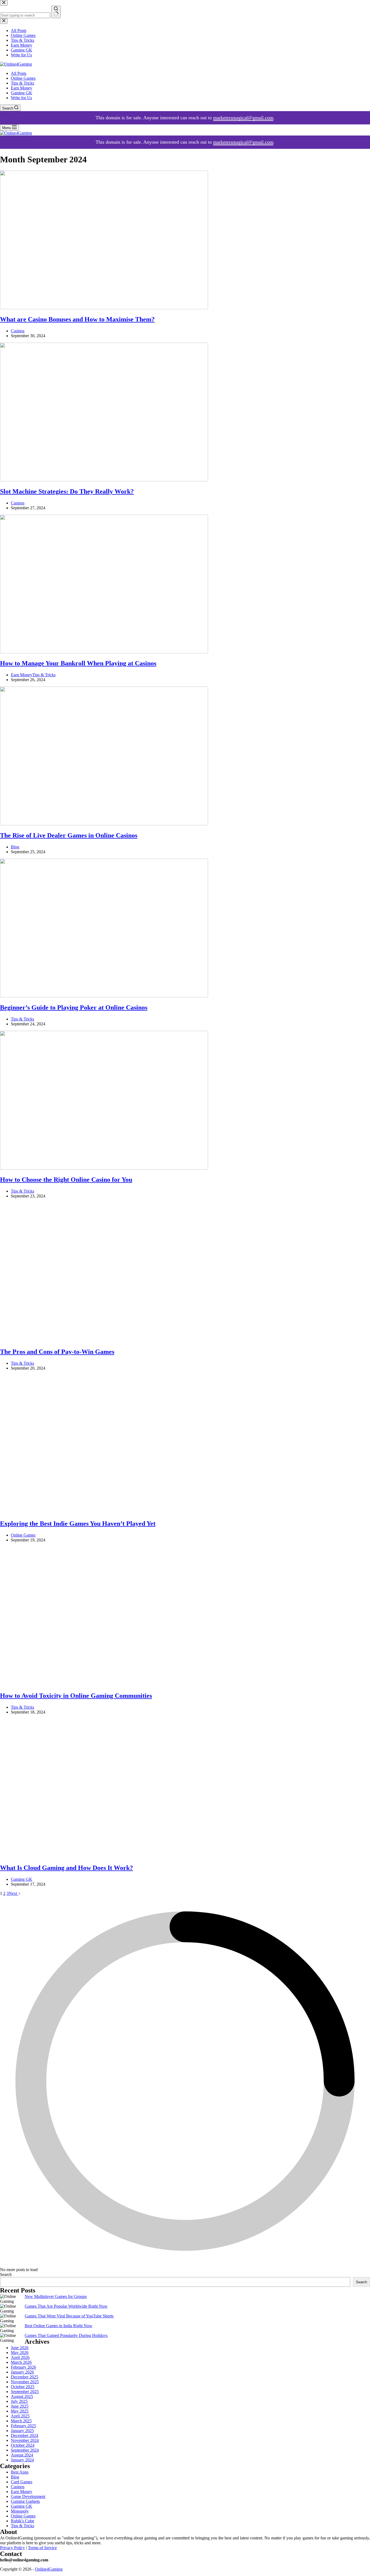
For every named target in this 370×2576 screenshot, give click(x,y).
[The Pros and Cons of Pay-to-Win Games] (104, 1340)
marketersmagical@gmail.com (243, 118)
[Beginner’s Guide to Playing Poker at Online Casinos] (104, 996)
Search (6, 2541)
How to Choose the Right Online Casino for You (66, 1180)
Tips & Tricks (22, 83)
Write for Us (21, 98)
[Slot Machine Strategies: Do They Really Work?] (104, 480)
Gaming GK (22, 93)
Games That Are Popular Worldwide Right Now (66, 2573)
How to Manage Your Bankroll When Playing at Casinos (78, 663)
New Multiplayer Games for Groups (56, 2563)
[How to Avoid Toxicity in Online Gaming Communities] (104, 1684)
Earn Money (22, 88)
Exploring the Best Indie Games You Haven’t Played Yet (78, 1524)
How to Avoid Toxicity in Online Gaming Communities (76, 1696)
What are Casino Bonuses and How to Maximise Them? (77, 319)
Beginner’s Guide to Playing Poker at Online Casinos (74, 1007)
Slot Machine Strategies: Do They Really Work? (67, 491)
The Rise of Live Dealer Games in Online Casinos (69, 835)
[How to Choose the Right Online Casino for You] (104, 1168)
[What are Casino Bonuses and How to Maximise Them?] (104, 308)
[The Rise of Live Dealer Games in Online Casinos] (104, 824)
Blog (15, 847)
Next (13, 2160)
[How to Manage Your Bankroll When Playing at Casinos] (104, 652)
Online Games (23, 78)
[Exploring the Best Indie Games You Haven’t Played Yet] (104, 1512)
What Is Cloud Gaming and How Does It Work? (66, 2134)
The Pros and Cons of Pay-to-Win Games (57, 1352)
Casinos (18, 331)
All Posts (19, 73)
